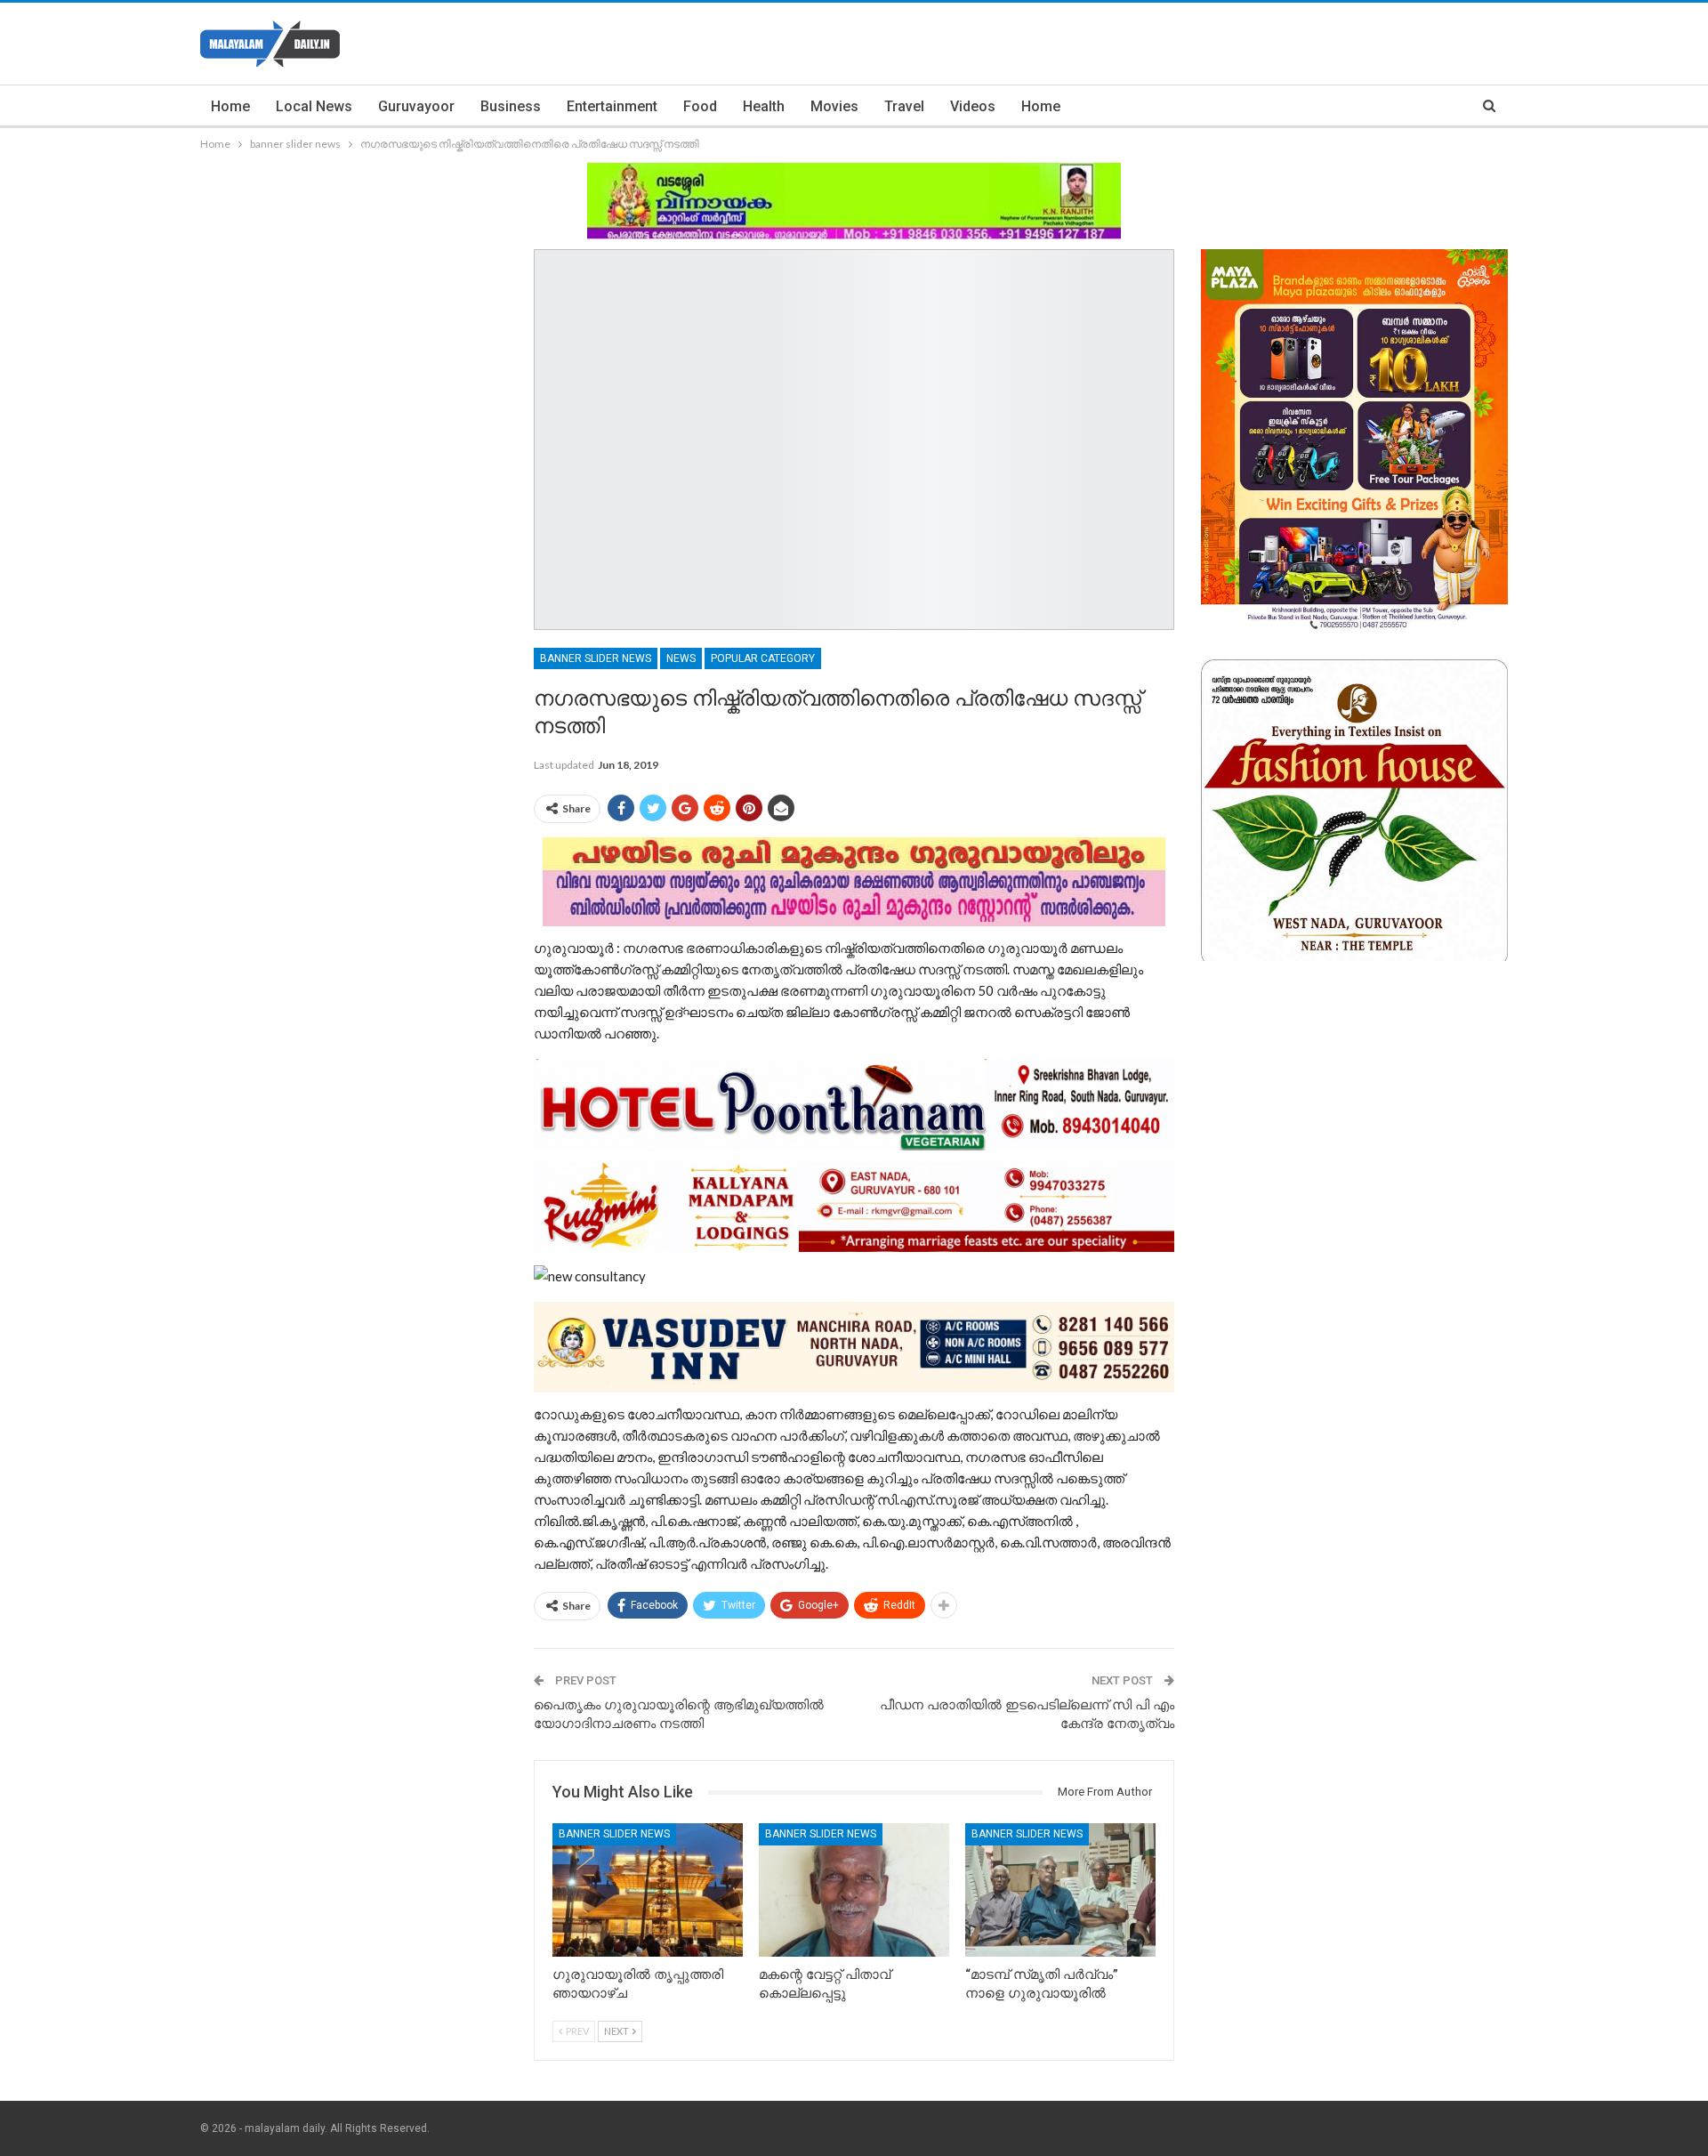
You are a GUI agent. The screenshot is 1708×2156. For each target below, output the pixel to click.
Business (511, 106)
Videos (973, 106)
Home (230, 106)
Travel (904, 106)
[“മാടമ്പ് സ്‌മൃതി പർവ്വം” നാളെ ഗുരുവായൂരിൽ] (1060, 1890)
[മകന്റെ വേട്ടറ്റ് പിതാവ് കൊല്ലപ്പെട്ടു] (854, 1890)
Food (700, 106)
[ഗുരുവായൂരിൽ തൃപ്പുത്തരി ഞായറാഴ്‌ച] (648, 1890)
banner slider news (596, 658)
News (681, 658)
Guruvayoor (416, 106)
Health (764, 106)
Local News (314, 106)
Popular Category (763, 658)
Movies (834, 106)
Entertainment (612, 106)
